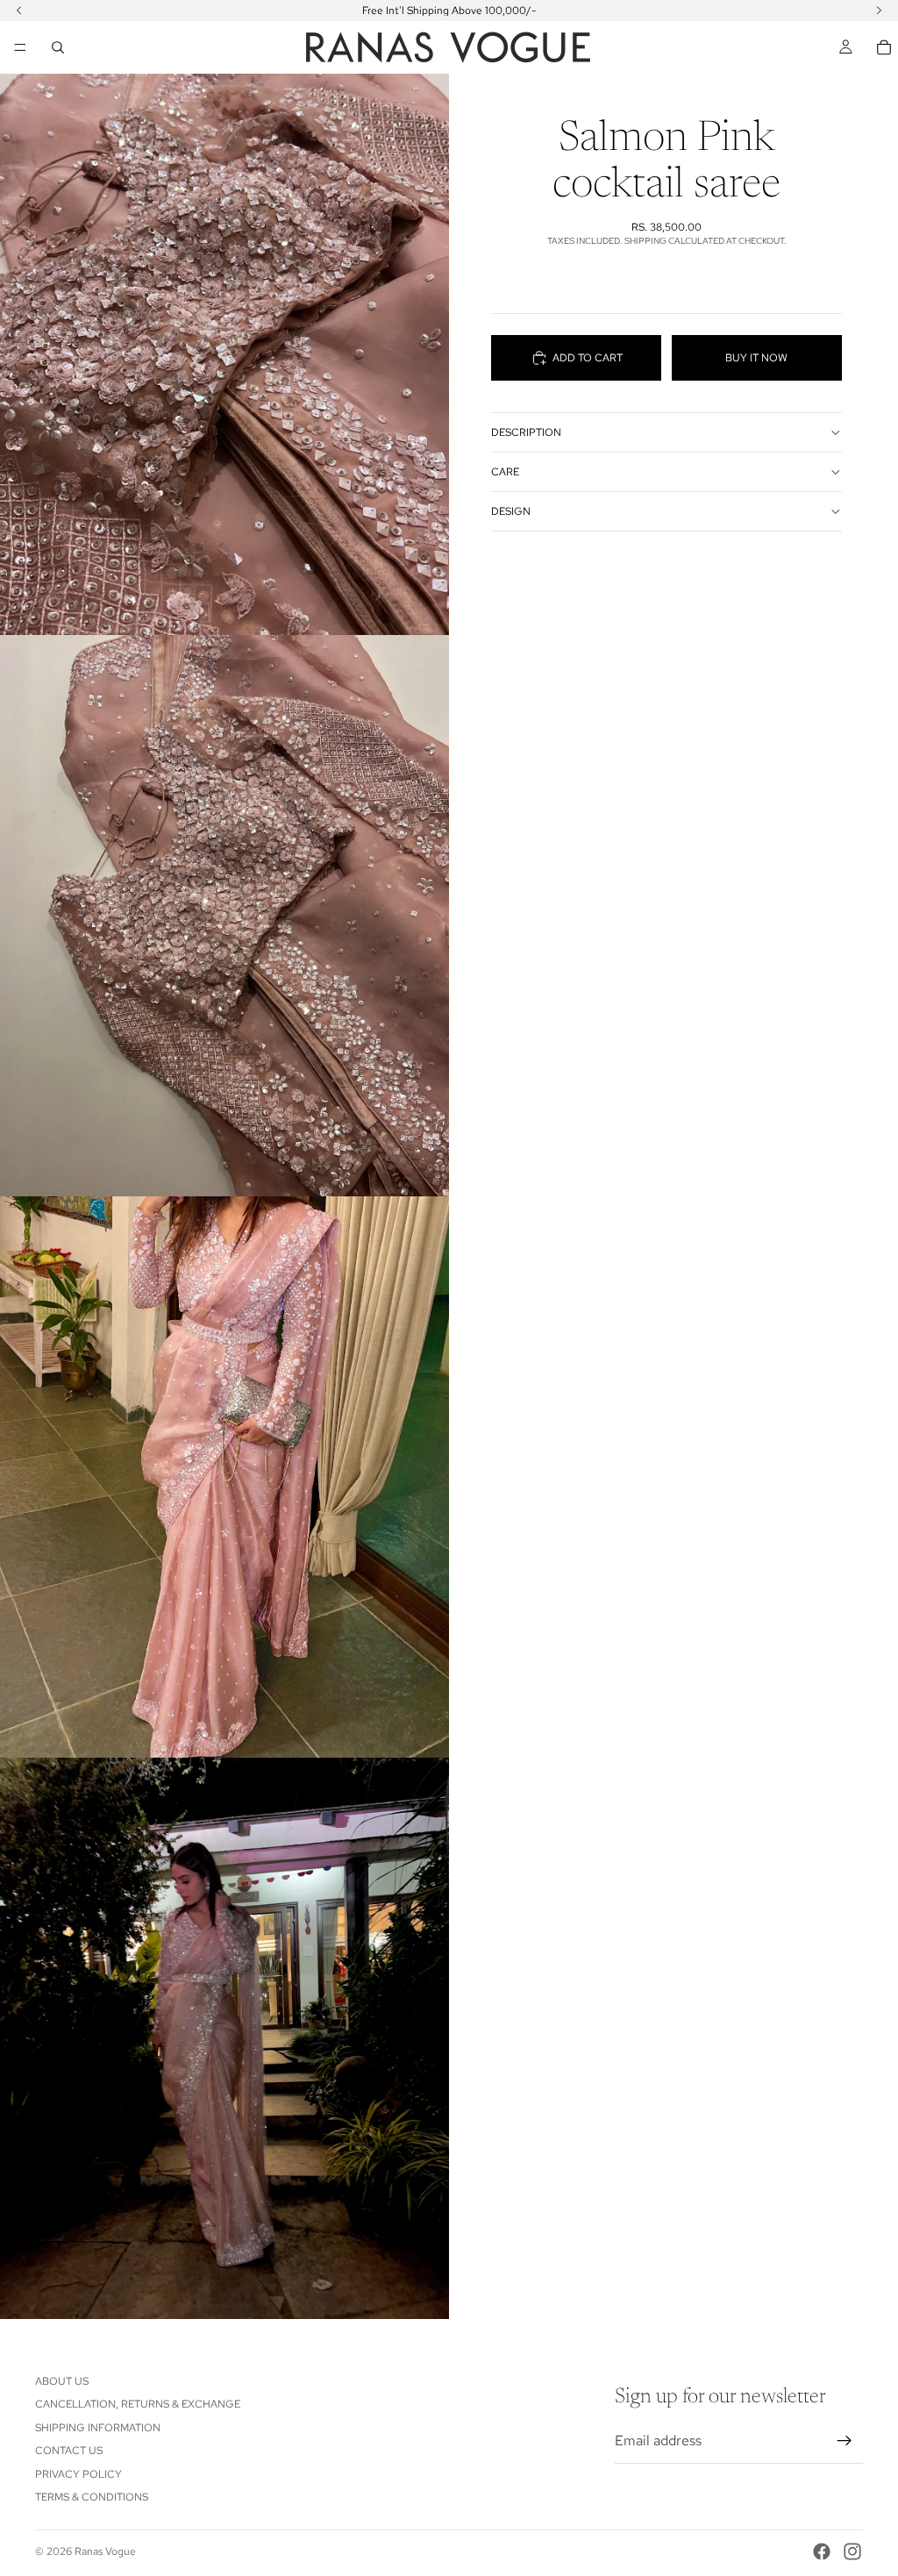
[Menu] (20, 47)
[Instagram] (852, 2551)
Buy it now (756, 358)
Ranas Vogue (105, 2551)
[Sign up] (845, 2441)
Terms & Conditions (92, 2497)
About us (62, 2381)
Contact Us (69, 2451)
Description (526, 432)
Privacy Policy (78, 2474)
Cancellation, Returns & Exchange (138, 2404)
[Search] (58, 47)
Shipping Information (98, 2428)
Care (505, 472)
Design (511, 511)
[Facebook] (822, 2551)
